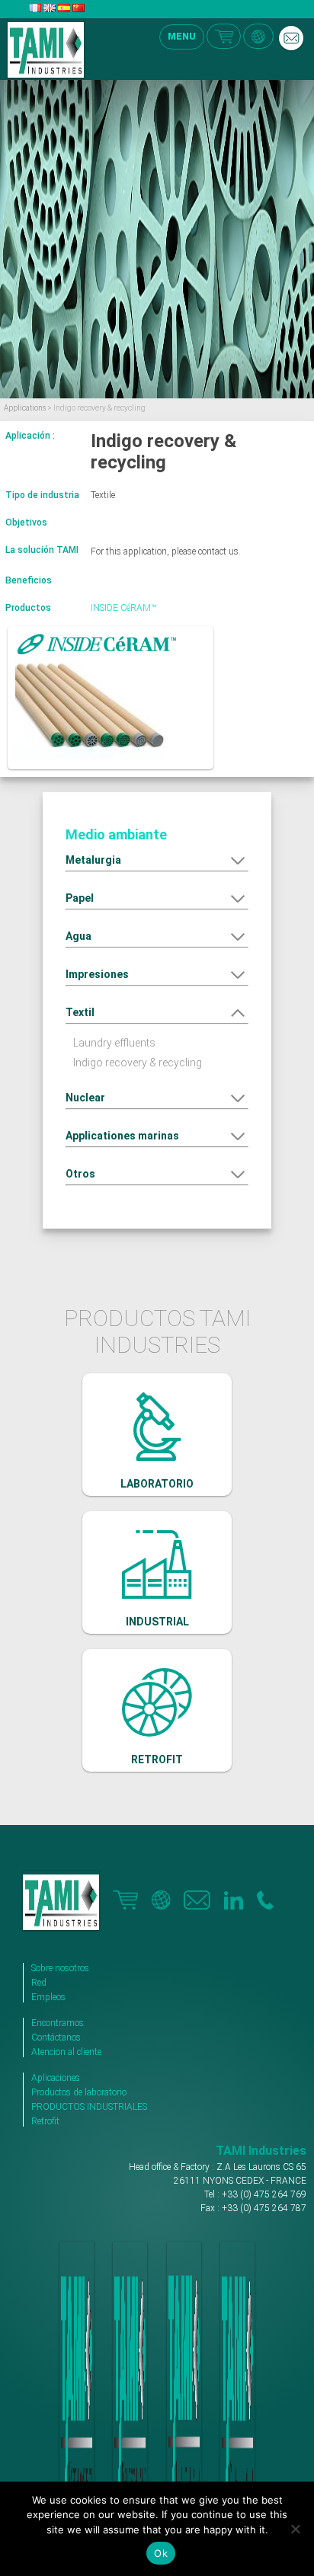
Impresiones (97, 974)
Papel (80, 898)
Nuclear (85, 1098)
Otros (80, 1174)
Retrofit (45, 2121)
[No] (295, 2529)
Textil (80, 1012)
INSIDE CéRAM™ (123, 608)
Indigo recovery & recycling (138, 1063)
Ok (161, 2553)
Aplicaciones (56, 2078)
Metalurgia (93, 860)
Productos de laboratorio (79, 2092)
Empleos (48, 1997)
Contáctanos (56, 2037)
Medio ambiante (116, 834)
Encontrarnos (58, 2023)
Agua (78, 936)
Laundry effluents (114, 1043)
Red (39, 1983)
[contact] (291, 38)
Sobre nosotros (60, 1968)
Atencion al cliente (66, 2052)
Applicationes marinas (122, 1136)
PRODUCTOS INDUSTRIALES (89, 2107)
